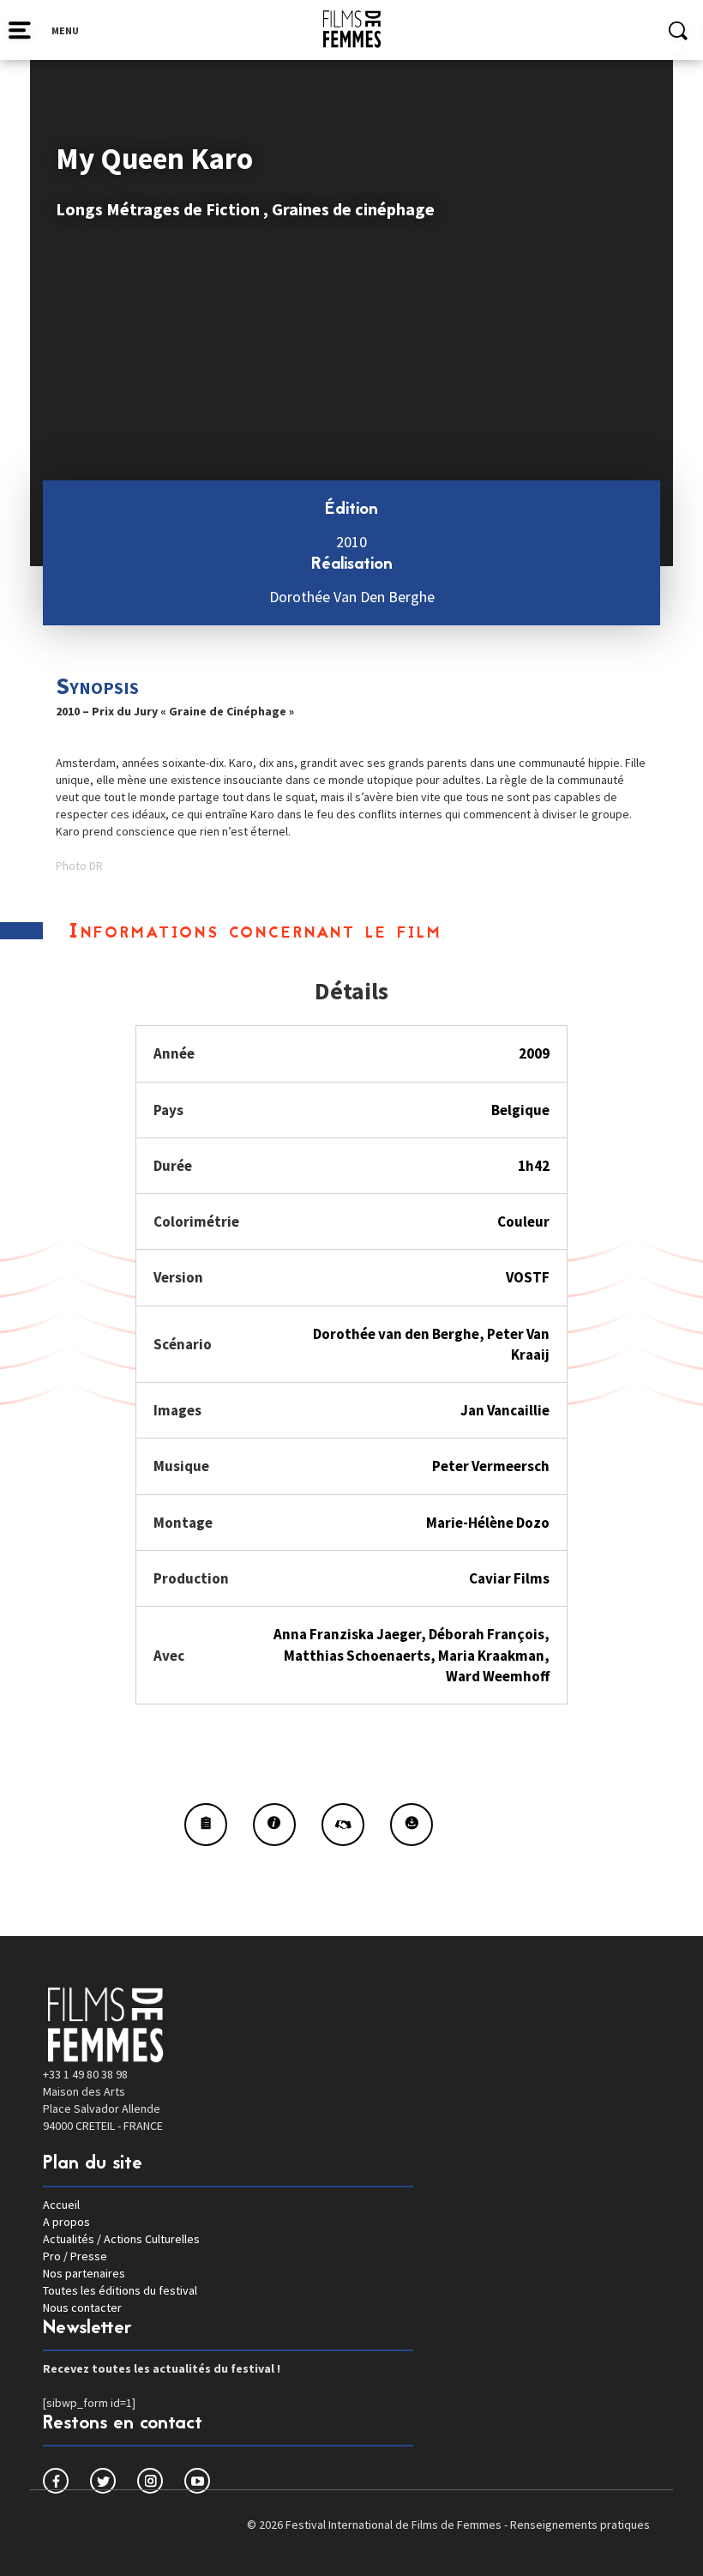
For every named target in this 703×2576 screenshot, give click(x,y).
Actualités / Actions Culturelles (121, 2239)
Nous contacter (82, 2308)
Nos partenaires (84, 2273)
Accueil (61, 2205)
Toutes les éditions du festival (120, 2290)
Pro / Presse (75, 2256)
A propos (66, 2222)
